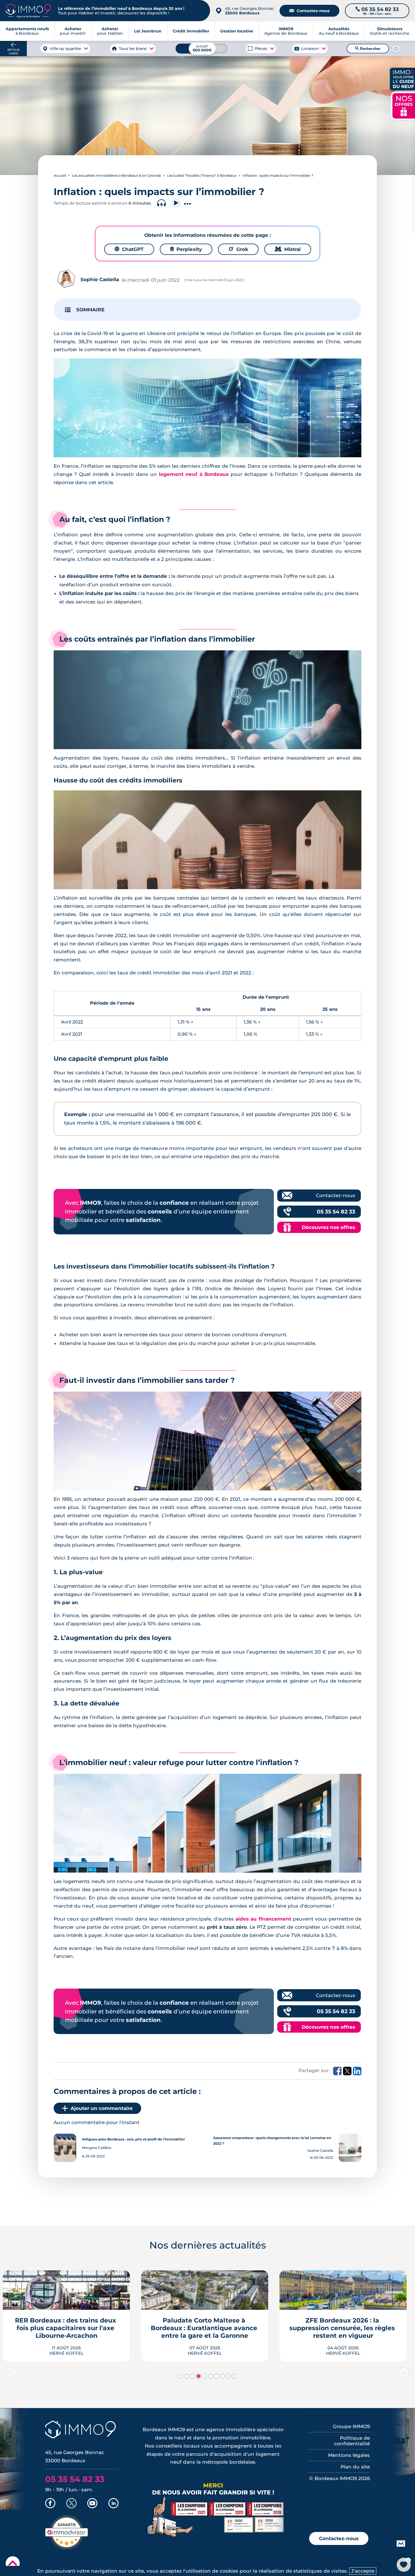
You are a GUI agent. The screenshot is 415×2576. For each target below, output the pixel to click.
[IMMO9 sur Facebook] (50, 2504)
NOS (404, 105)
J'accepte (363, 2571)
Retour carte (13, 52)
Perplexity (186, 249)
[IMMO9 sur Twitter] (71, 2504)
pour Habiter (110, 31)
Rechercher (368, 49)
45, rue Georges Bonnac (249, 11)
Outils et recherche (390, 31)
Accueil (60, 175)
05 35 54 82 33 (336, 1212)
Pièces (261, 49)
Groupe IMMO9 (351, 2426)
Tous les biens (133, 49)
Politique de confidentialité (352, 2441)
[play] (176, 203)
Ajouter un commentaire (102, 2108)
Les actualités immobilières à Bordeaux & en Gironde (116, 175)
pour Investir (73, 31)
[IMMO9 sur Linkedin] (113, 2504)
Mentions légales (349, 2455)
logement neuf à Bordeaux (194, 474)
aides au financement (263, 1919)
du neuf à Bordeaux (339, 31)
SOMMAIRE (90, 310)
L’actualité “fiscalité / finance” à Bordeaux (202, 175)
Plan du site (355, 2467)
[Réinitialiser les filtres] (396, 49)
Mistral (288, 249)
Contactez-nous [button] (339, 2538)
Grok (238, 249)
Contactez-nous (309, 11)
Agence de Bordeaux (286, 31)
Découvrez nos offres (328, 1227)
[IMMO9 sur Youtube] (92, 2504)
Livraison (310, 49)
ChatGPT (129, 249)
